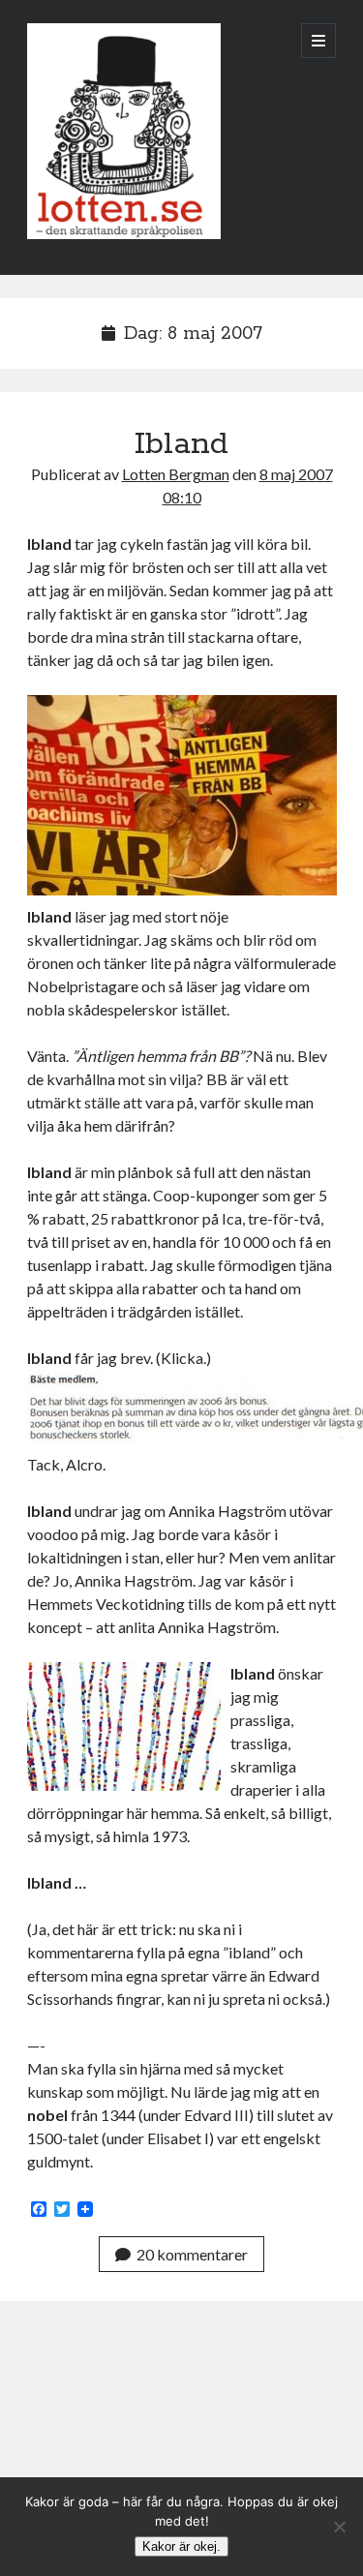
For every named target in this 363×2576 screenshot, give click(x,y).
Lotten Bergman (176, 474)
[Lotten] (124, 234)
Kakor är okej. (181, 2546)
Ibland (181, 444)
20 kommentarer (192, 2254)
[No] (339, 2527)
